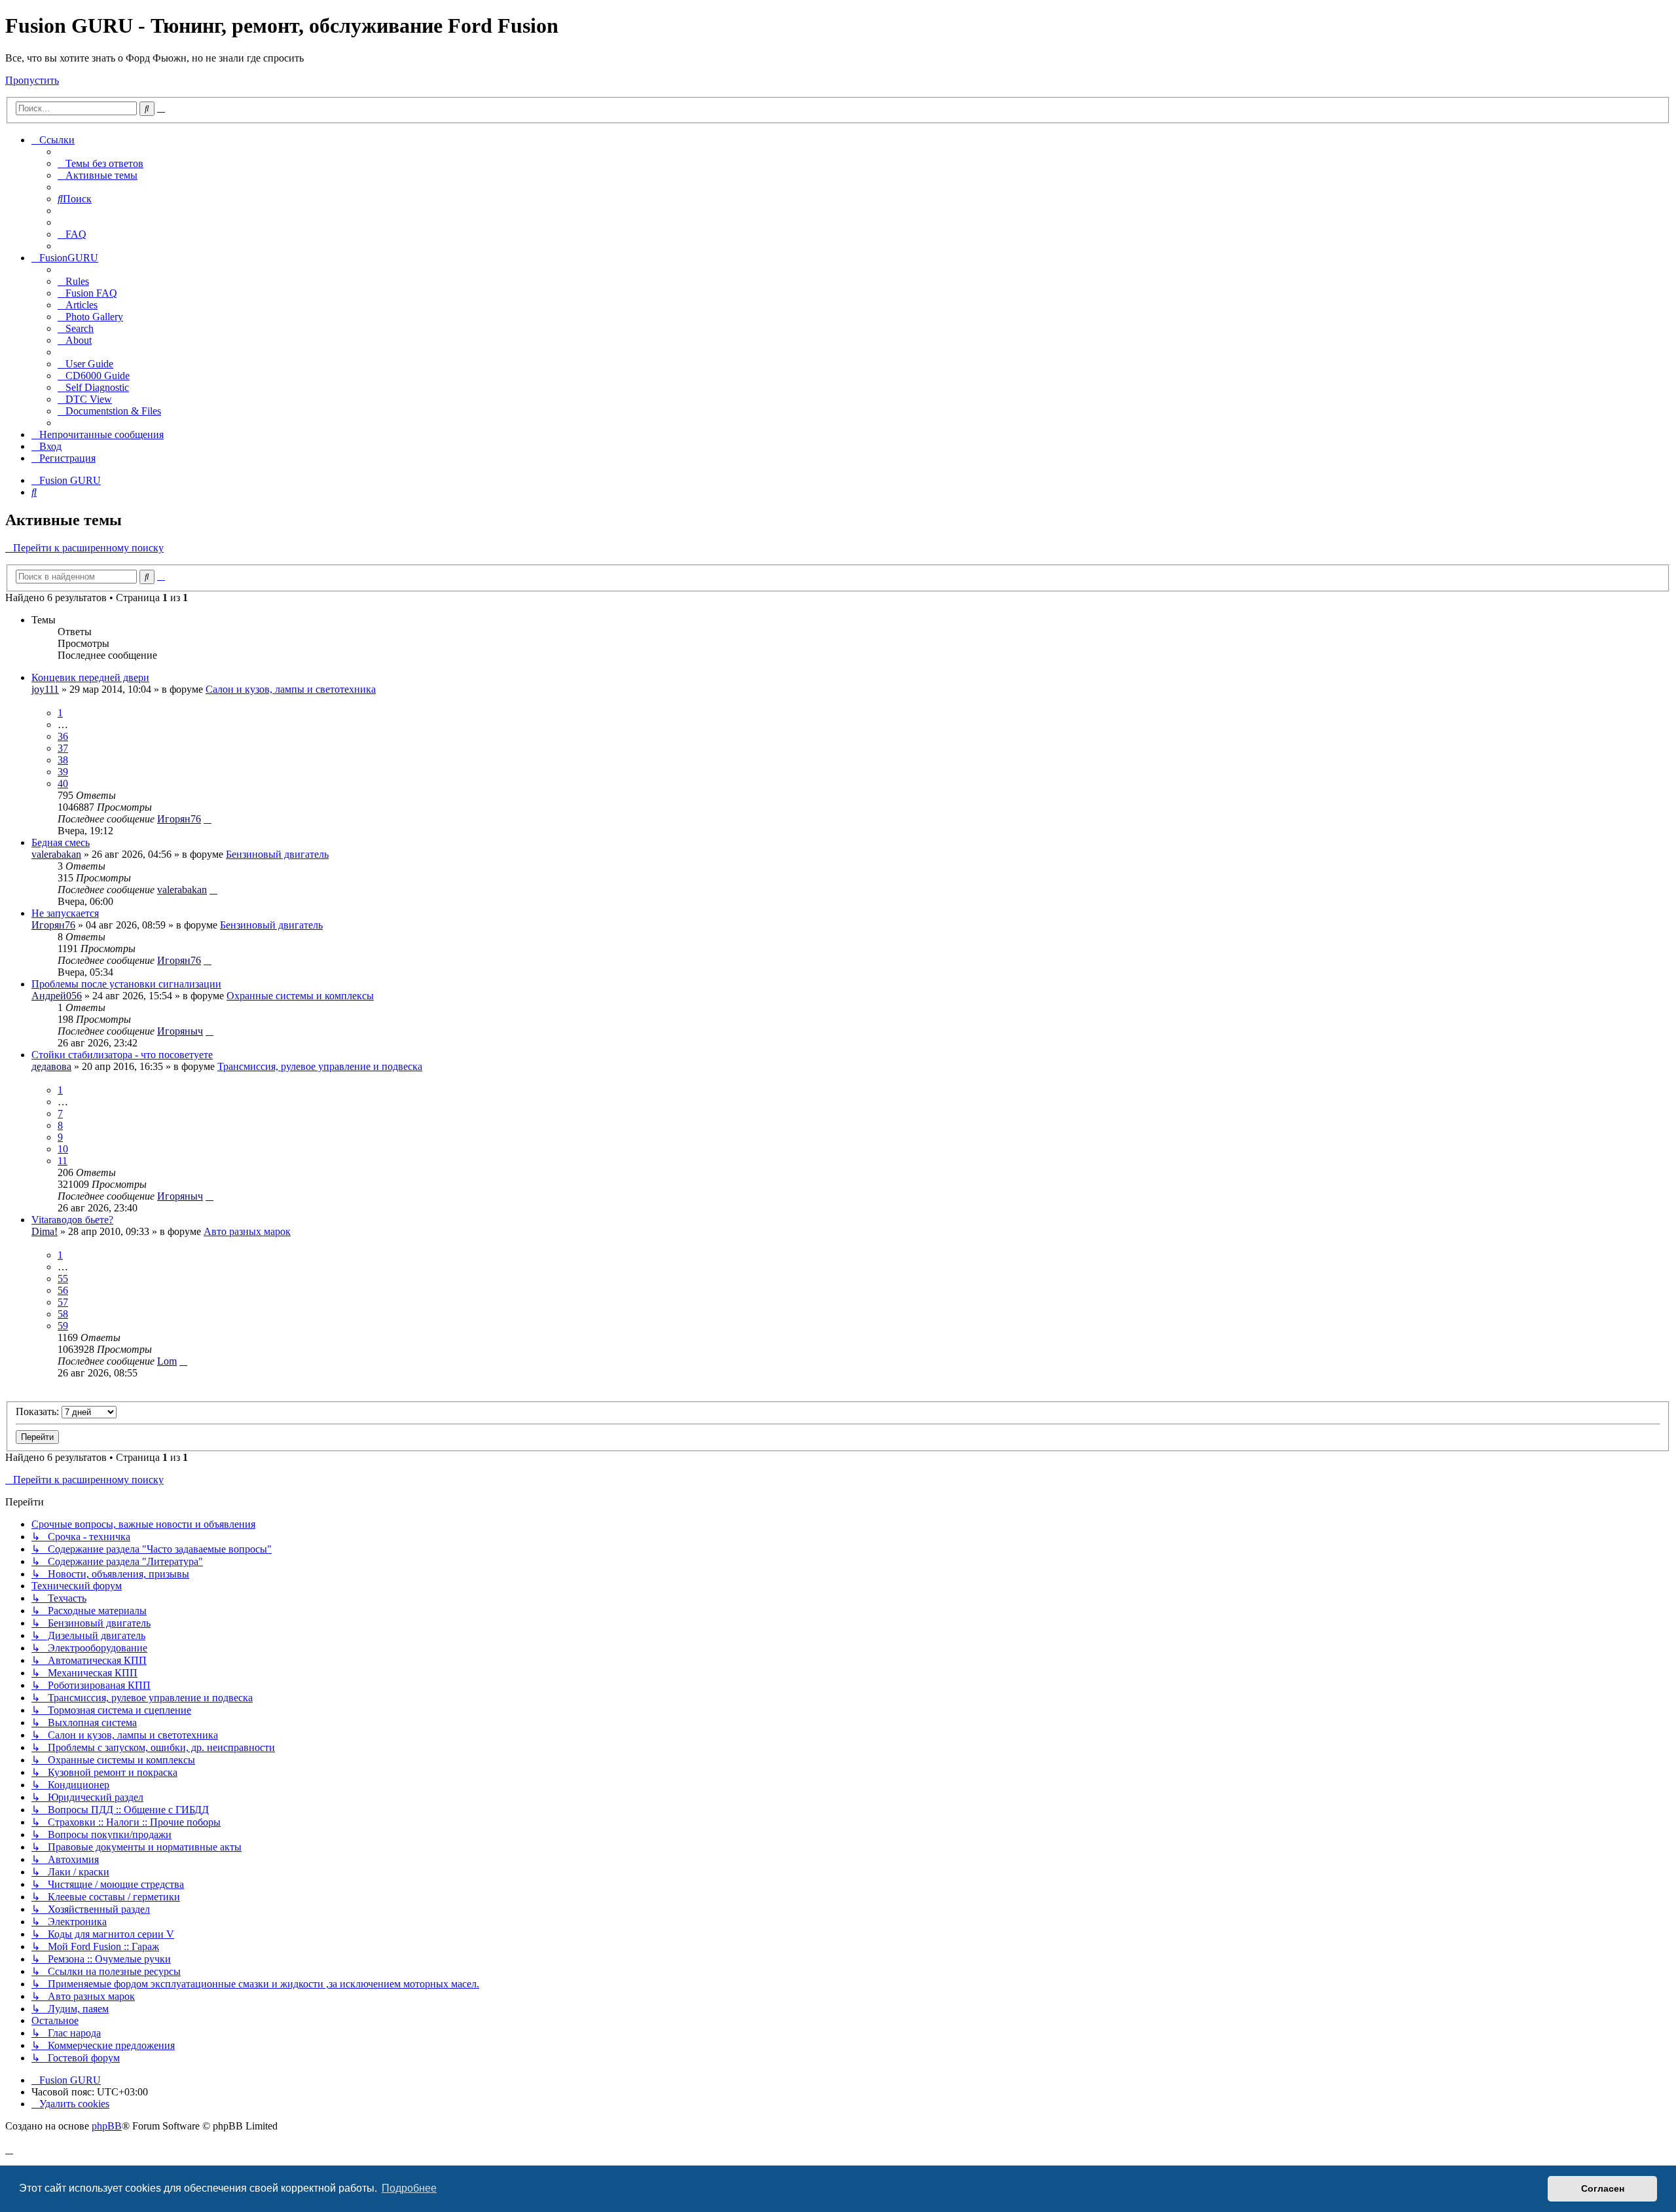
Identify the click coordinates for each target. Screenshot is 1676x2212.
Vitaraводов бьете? (72, 1220)
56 (63, 1290)
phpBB (107, 2126)
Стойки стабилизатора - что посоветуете (122, 1055)
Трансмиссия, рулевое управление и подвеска (320, 1066)
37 (63, 748)
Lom (167, 1361)
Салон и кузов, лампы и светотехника (291, 689)
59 (63, 1326)
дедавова (51, 1066)
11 (63, 1161)
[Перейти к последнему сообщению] (208, 819)
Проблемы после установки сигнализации (126, 984)
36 (63, 736)
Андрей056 (57, 996)
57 (63, 1302)
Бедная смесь (61, 842)
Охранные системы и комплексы (300, 996)
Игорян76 (179, 819)
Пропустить (32, 80)
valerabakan (56, 854)
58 (63, 1314)
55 (63, 1279)
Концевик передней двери (90, 677)
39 (63, 772)
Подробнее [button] (409, 2188)
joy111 (45, 689)
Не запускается (65, 913)
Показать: (39, 1411)
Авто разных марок (247, 1231)
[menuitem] (100, 163)
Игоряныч (180, 1031)
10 (63, 1149)
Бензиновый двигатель (277, 854)
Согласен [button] (1603, 2188)
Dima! (45, 1231)
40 (63, 783)
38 (63, 760)
